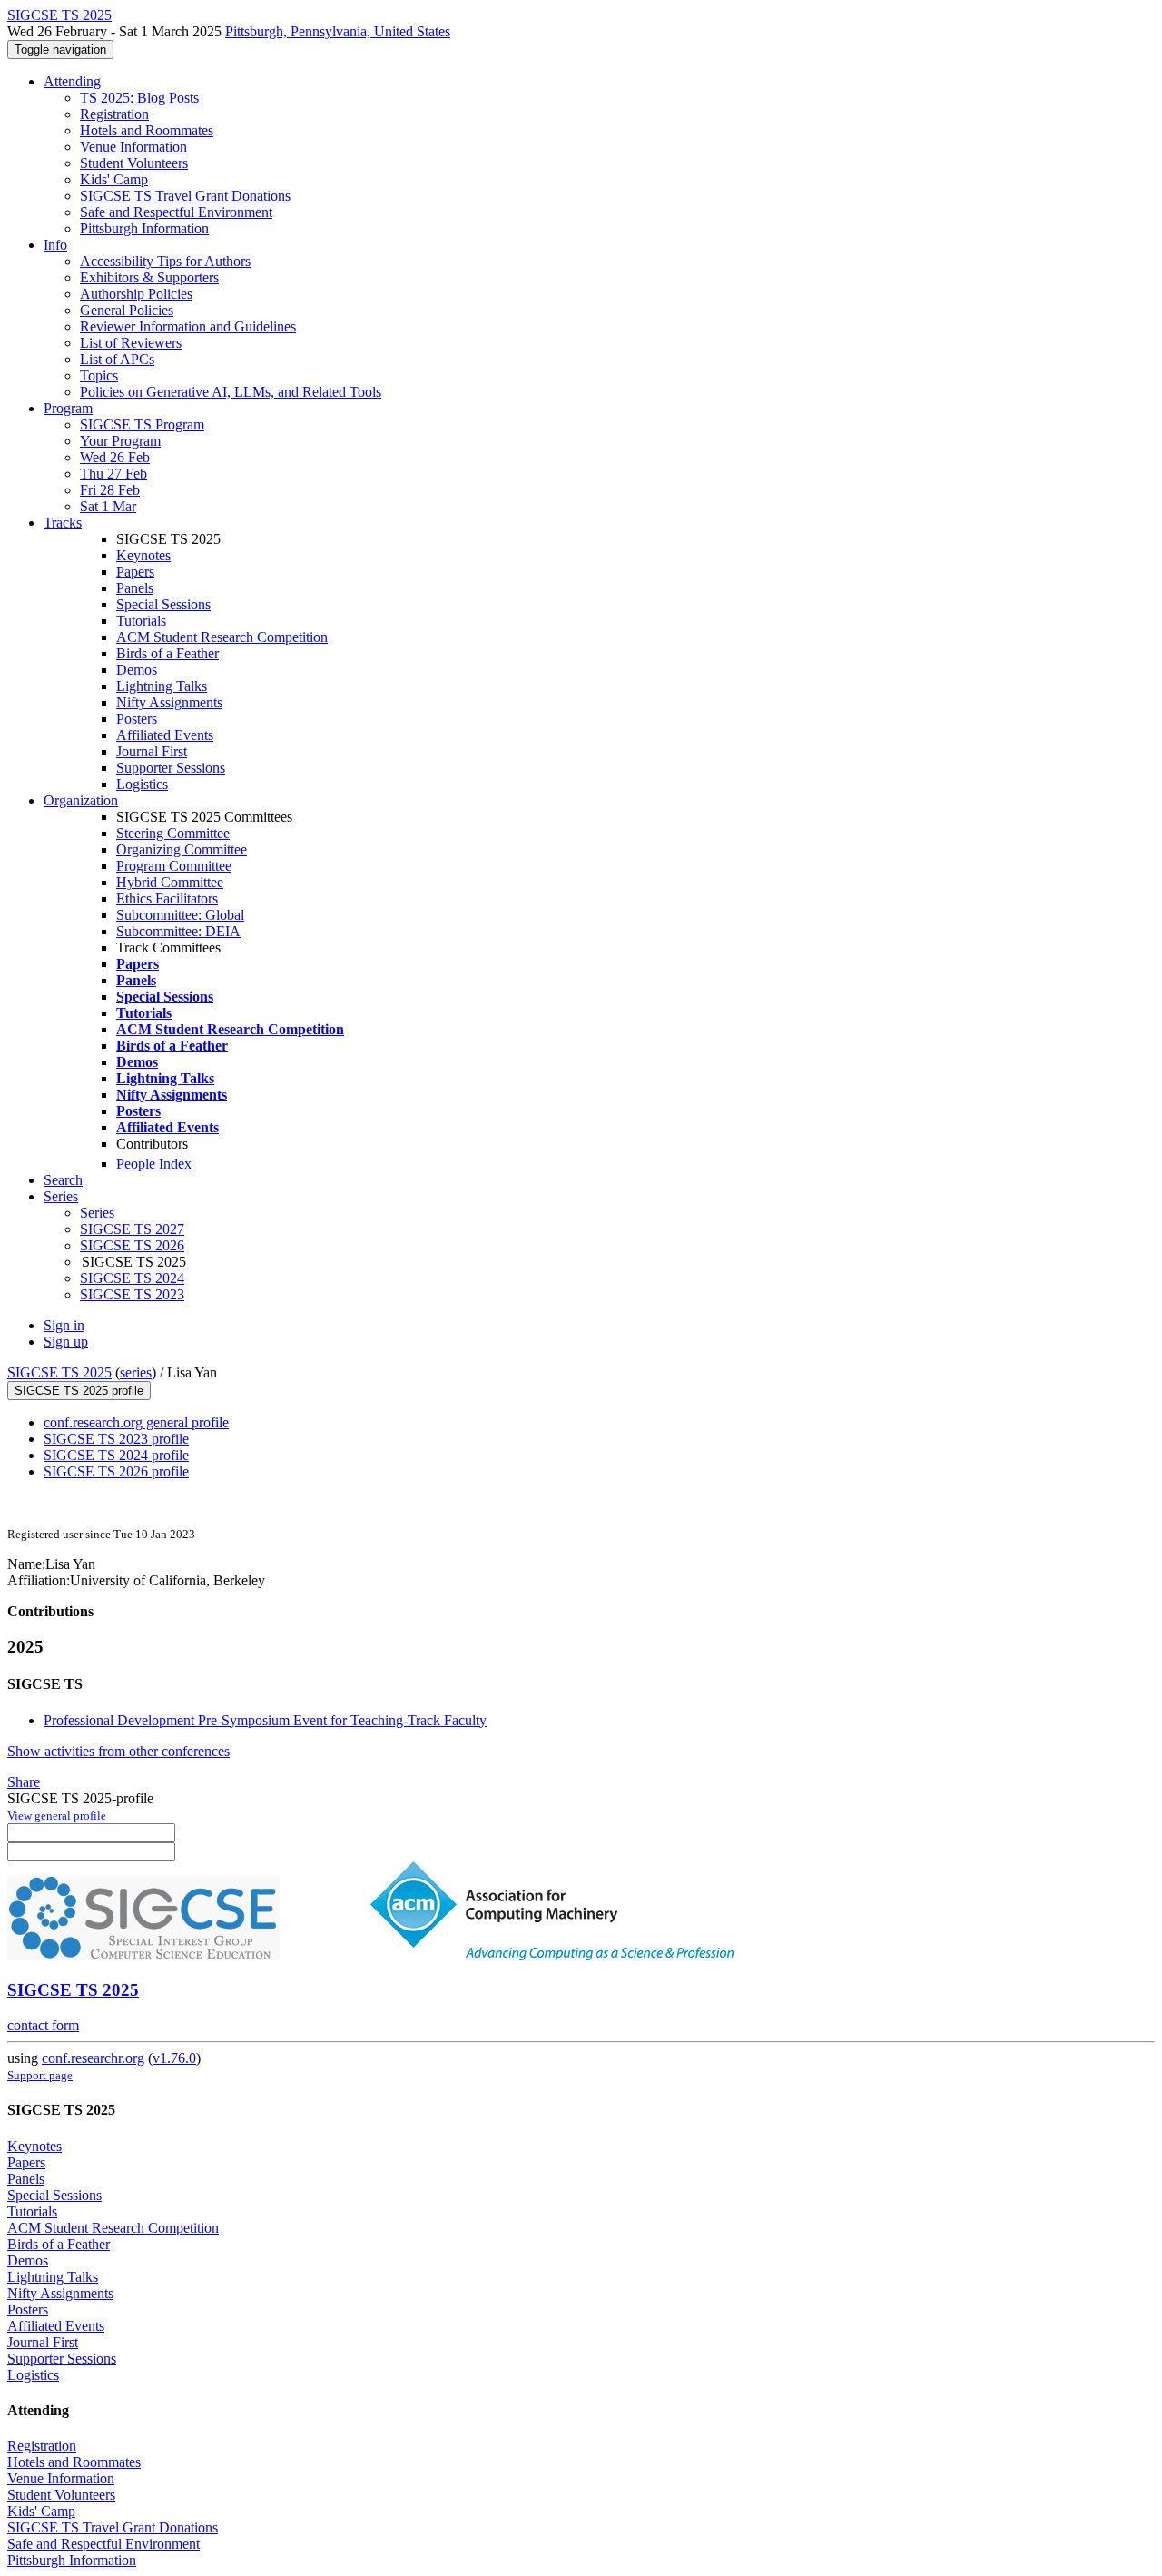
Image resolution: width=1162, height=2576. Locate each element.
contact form (43, 2025)
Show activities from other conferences (118, 1751)
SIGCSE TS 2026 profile (116, 1471)
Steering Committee (173, 833)
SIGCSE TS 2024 (132, 1278)
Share (24, 1782)
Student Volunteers (134, 163)
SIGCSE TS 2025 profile (79, 1391)
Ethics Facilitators (167, 898)
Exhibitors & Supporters (149, 277)
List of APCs (117, 359)
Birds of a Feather (167, 653)
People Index (154, 1164)
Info (55, 245)
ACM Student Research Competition (222, 637)
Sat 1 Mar (108, 506)
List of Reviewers (131, 343)
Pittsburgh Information (144, 228)
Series (97, 1213)
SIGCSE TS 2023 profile (116, 1439)
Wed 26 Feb (115, 457)
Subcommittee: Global (180, 915)
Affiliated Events (165, 735)
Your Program (120, 441)
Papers (135, 572)
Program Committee (174, 866)
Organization (81, 800)
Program (68, 408)
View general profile (57, 1816)
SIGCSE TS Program (142, 424)
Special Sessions (163, 604)
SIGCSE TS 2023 (132, 1294)
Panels (135, 588)
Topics (99, 375)
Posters (137, 719)
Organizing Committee (182, 849)
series (136, 1372)
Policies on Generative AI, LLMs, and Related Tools (231, 392)
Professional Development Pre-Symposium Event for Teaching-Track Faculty (265, 1720)
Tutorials (141, 621)
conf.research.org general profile (136, 1422)
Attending (72, 81)
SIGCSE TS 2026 (132, 1245)
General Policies (127, 310)
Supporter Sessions (171, 768)
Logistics (142, 784)
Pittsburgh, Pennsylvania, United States (338, 31)
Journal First (152, 751)
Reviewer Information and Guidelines (188, 326)
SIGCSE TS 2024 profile (116, 1455)
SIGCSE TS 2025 (59, 1372)
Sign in (64, 1325)
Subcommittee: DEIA (178, 931)
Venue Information (133, 147)
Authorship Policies (136, 294)
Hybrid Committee (170, 882)
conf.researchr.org (93, 2058)
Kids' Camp (114, 179)
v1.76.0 (174, 2058)
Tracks (63, 523)
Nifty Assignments (169, 702)
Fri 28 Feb (110, 490)
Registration (114, 114)
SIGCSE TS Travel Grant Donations (185, 196)
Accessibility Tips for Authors (165, 261)
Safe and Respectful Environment (176, 212)
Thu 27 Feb (113, 474)
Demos (137, 670)
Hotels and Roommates (147, 130)
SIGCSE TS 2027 (132, 1229)
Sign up (66, 1342)
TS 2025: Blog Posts (139, 98)
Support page (40, 2075)
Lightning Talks (162, 686)
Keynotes (143, 555)
